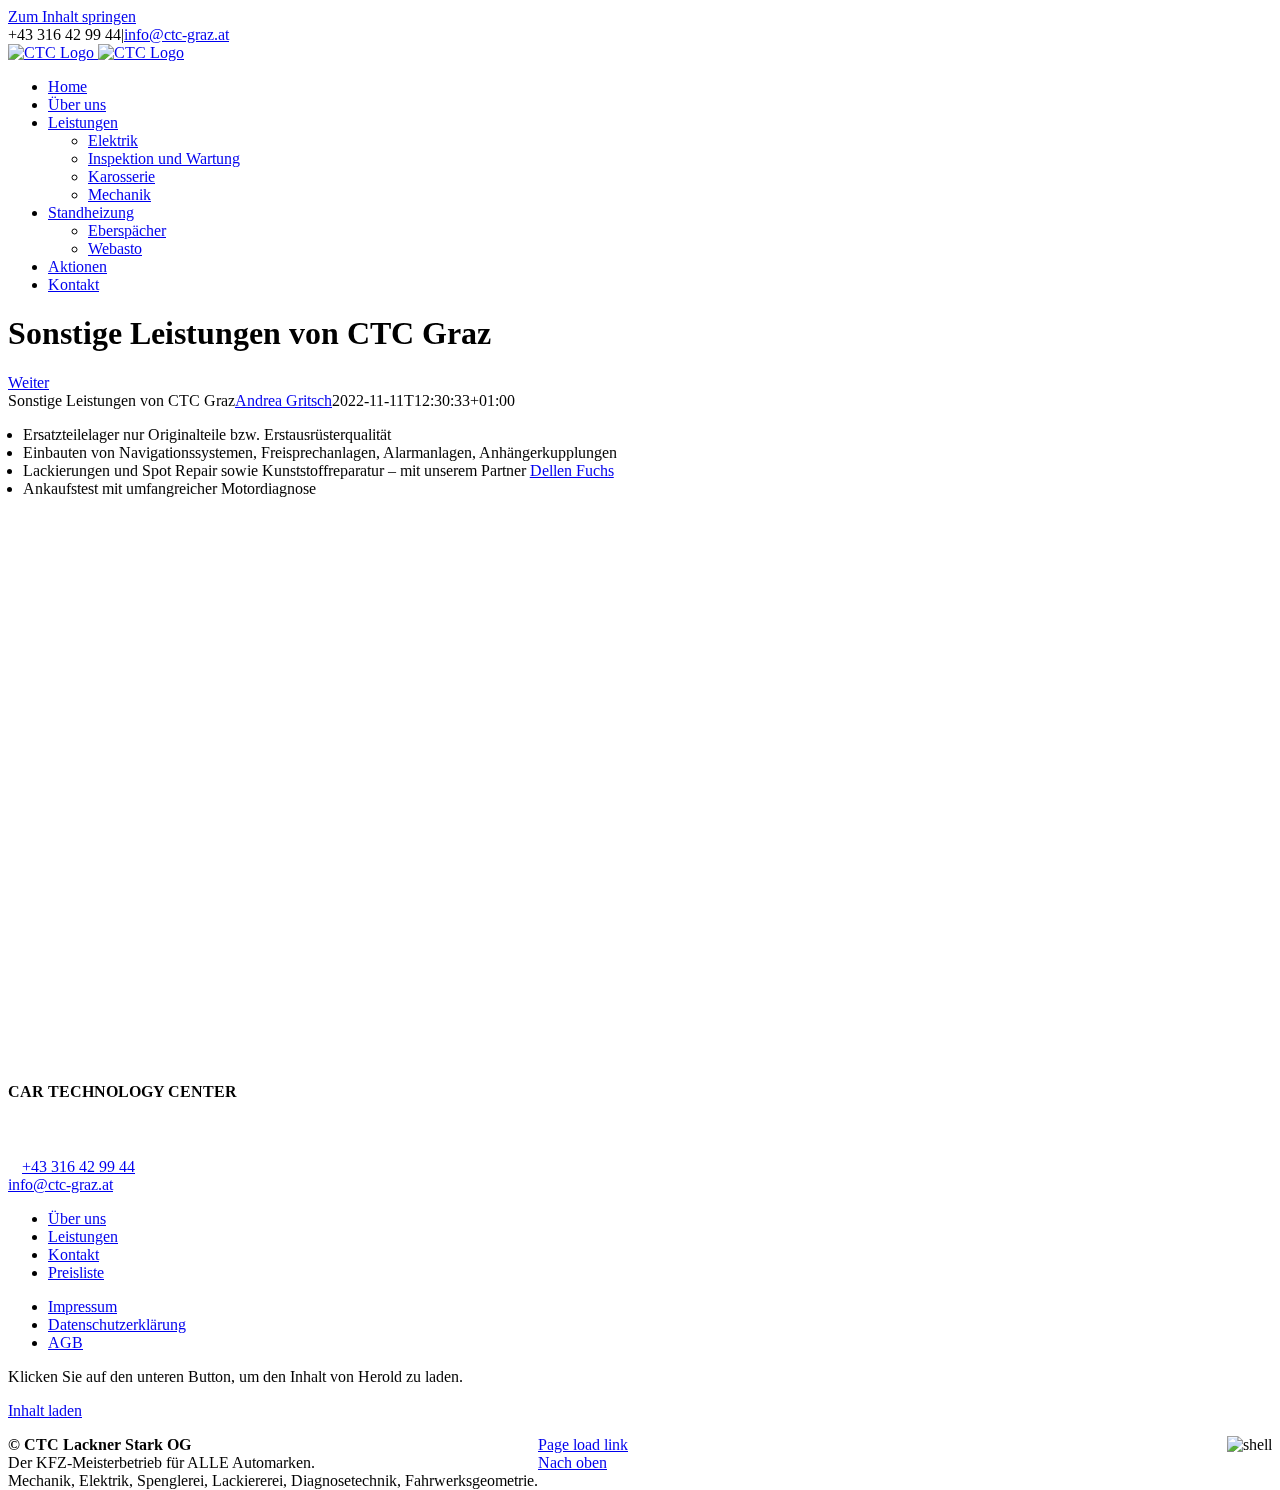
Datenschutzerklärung (117, 1324)
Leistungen (83, 1236)
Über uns (77, 1218)
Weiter (28, 382)
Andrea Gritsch (283, 400)
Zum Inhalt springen (72, 16)
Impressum (82, 1306)
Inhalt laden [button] (45, 1410)
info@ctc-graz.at (176, 34)
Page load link (583, 1444)
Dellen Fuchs (572, 470)
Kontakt (73, 1254)
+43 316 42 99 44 (78, 1166)
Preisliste (76, 1272)
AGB (65, 1342)
